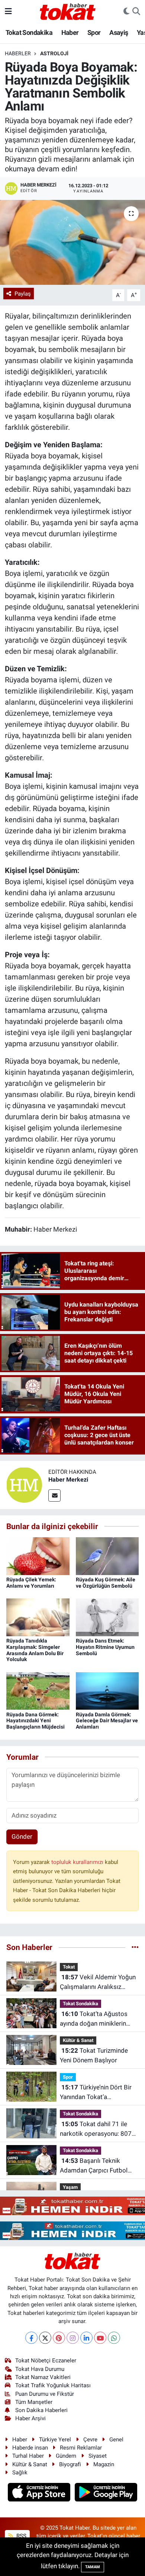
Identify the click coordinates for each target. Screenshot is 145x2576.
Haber (70, 32)
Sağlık (20, 2473)
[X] (45, 2338)
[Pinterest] (59, 2338)
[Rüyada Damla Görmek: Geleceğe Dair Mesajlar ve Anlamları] (107, 1690)
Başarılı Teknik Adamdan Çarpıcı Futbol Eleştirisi (94, 2166)
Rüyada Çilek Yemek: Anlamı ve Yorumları (31, 1583)
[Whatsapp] (114, 2338)
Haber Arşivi (30, 2418)
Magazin (104, 2464)
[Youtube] (100, 2338)
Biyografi (70, 2464)
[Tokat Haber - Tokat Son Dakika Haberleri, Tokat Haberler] (68, 11)
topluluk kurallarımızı (78, 1862)
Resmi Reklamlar (81, 2448)
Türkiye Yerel (55, 2440)
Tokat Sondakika (29, 32)
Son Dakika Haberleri (41, 2410)
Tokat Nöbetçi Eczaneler (46, 2361)
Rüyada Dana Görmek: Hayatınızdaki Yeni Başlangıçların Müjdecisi (36, 1721)
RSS (21, 2536)
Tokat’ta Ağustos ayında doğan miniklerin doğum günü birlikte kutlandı (94, 2019)
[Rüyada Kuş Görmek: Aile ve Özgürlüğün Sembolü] (107, 1555)
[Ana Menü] (8, 11)
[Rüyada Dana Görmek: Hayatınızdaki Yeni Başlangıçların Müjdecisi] (38, 1690)
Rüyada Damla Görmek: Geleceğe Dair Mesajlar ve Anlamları (107, 1721)
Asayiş (119, 32)
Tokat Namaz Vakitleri (43, 2377)
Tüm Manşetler (34, 2402)
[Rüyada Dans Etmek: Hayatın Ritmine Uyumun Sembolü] (107, 1617)
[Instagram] (73, 2338)
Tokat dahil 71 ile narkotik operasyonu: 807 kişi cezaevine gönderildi (96, 2129)
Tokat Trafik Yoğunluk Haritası (53, 2385)
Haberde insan (30, 2448)
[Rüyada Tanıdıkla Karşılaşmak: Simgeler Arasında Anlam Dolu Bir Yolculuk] (38, 1617)
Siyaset (98, 2456)
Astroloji (54, 53)
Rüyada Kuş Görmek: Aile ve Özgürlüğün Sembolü (106, 1583)
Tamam (93, 2567)
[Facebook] (31, 2338)
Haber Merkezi (68, 1480)
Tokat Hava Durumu (40, 2369)
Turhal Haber (28, 2456)
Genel (116, 2440)
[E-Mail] (54, 1495)
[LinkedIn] (86, 2338)
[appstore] (40, 2493)
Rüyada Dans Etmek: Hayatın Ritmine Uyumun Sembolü (105, 1647)
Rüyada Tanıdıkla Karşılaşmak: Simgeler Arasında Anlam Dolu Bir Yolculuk (35, 1650)
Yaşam (70, 2187)
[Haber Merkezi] (24, 1484)
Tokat (69, 1967)
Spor (94, 32)
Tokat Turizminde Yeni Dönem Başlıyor (94, 2055)
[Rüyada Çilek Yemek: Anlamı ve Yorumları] (38, 1555)
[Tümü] (135, 1947)
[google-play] (106, 2493)
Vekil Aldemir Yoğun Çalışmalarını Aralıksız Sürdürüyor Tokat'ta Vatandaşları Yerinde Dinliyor (98, 1982)
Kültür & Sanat (78, 2040)
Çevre (90, 2440)
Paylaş (23, 294)
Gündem (66, 2456)
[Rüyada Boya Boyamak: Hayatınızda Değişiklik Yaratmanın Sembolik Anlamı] (72, 242)
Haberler (18, 53)
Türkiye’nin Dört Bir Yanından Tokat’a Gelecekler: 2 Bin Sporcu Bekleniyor (96, 2093)
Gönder (22, 1837)
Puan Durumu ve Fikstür (45, 2394)
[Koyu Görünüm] (126, 11)
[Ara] (136, 11)
